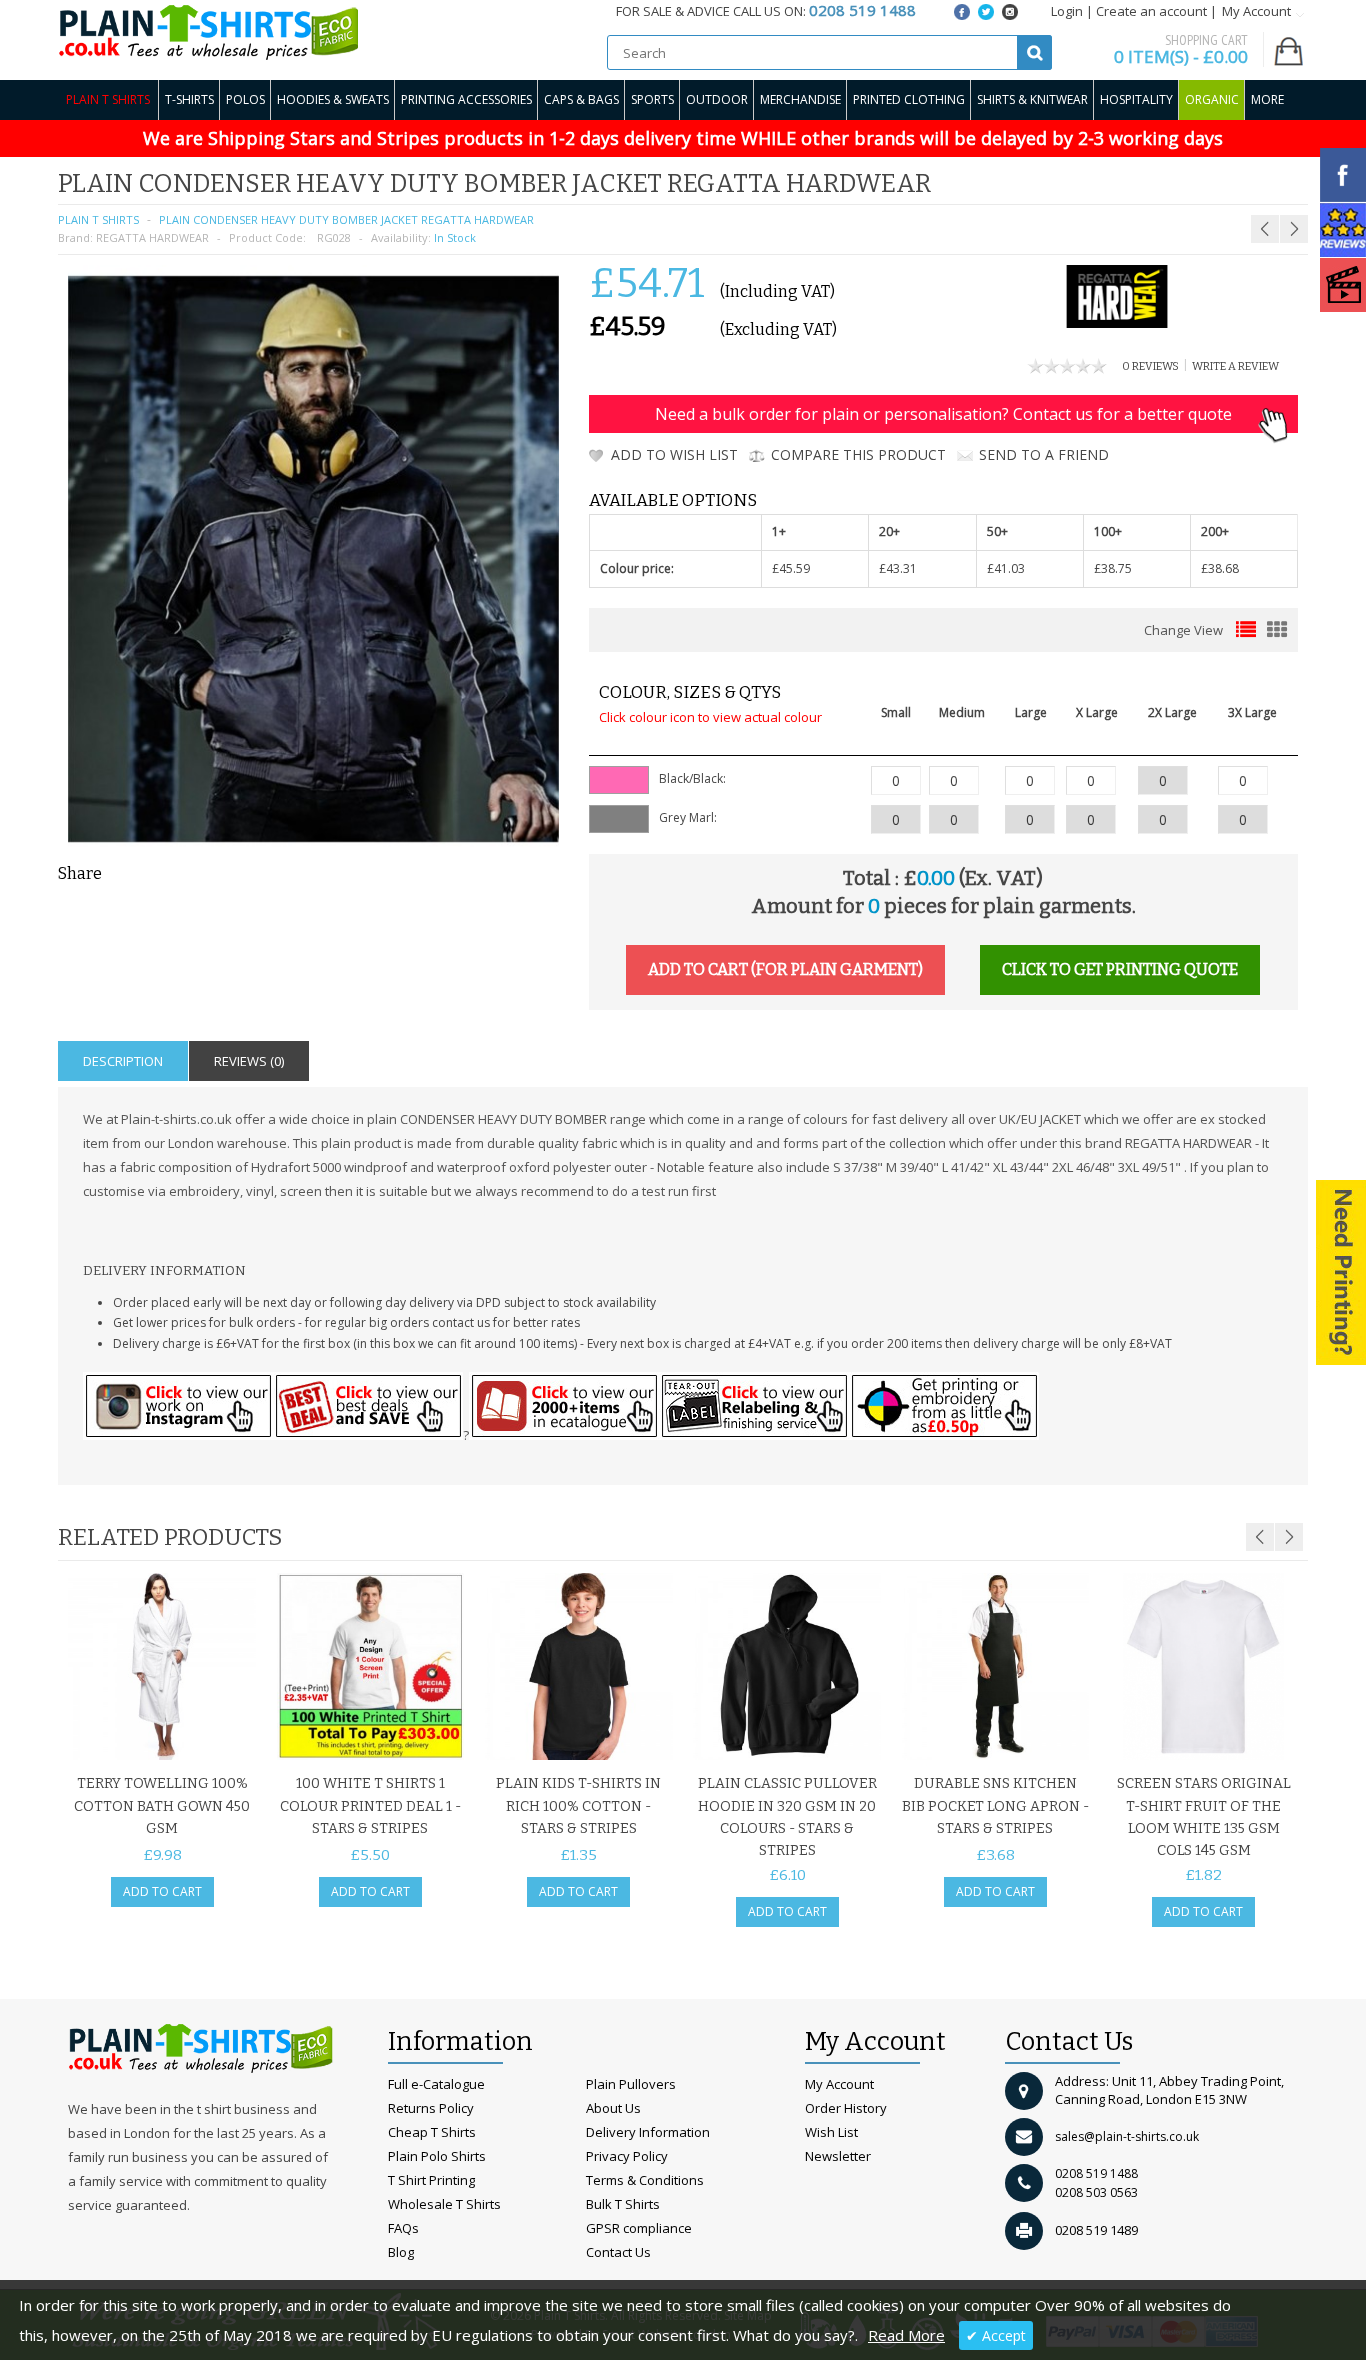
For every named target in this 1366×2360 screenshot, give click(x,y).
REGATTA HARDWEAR (152, 237)
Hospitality (1136, 99)
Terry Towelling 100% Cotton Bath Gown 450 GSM (162, 1806)
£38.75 (1113, 568)
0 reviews (1150, 366)
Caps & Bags (581, 99)
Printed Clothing (909, 99)
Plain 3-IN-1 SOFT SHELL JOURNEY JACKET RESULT (1199, 180)
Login (1067, 11)
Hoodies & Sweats (333, 99)
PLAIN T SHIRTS (98, 219)
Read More (906, 2335)
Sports (652, 99)
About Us (613, 2108)
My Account (839, 2084)
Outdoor (717, 99)
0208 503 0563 (1096, 2192)
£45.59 (791, 568)
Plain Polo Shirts (437, 2156)
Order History (846, 2108)
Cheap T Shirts (432, 2132)
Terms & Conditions (645, 2180)
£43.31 (898, 568)
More (1267, 99)
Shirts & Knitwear (1032, 99)
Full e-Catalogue (436, 2084)
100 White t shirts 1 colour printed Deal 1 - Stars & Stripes (370, 1806)
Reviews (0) (249, 1061)
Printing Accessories (466, 99)
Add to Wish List (674, 454)
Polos (245, 99)
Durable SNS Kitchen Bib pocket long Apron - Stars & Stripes (995, 1806)
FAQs (403, 2228)
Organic (1212, 99)
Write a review (1235, 366)
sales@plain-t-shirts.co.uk (1127, 2136)
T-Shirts (189, 99)
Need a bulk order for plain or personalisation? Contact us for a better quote (943, 414)
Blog (401, 2252)
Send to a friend (1044, 454)
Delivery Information (648, 2132)
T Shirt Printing (431, 2180)
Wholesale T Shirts (444, 2204)
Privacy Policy (627, 2156)
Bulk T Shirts (623, 2204)
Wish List (831, 2132)
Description (123, 1061)
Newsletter (838, 2156)
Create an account (1151, 11)
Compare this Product (858, 454)
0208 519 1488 (1096, 2173)
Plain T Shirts (108, 99)
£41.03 (1006, 568)
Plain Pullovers (631, 2084)
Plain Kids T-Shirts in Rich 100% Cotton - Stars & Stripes (578, 1806)
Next (1289, 1537)
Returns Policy (431, 2108)
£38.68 (1220, 568)
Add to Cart (162, 1891)
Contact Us (618, 2252)
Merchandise (800, 99)
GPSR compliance (639, 2228)
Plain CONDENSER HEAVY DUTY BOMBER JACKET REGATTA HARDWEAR (346, 219)
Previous (1260, 1537)
